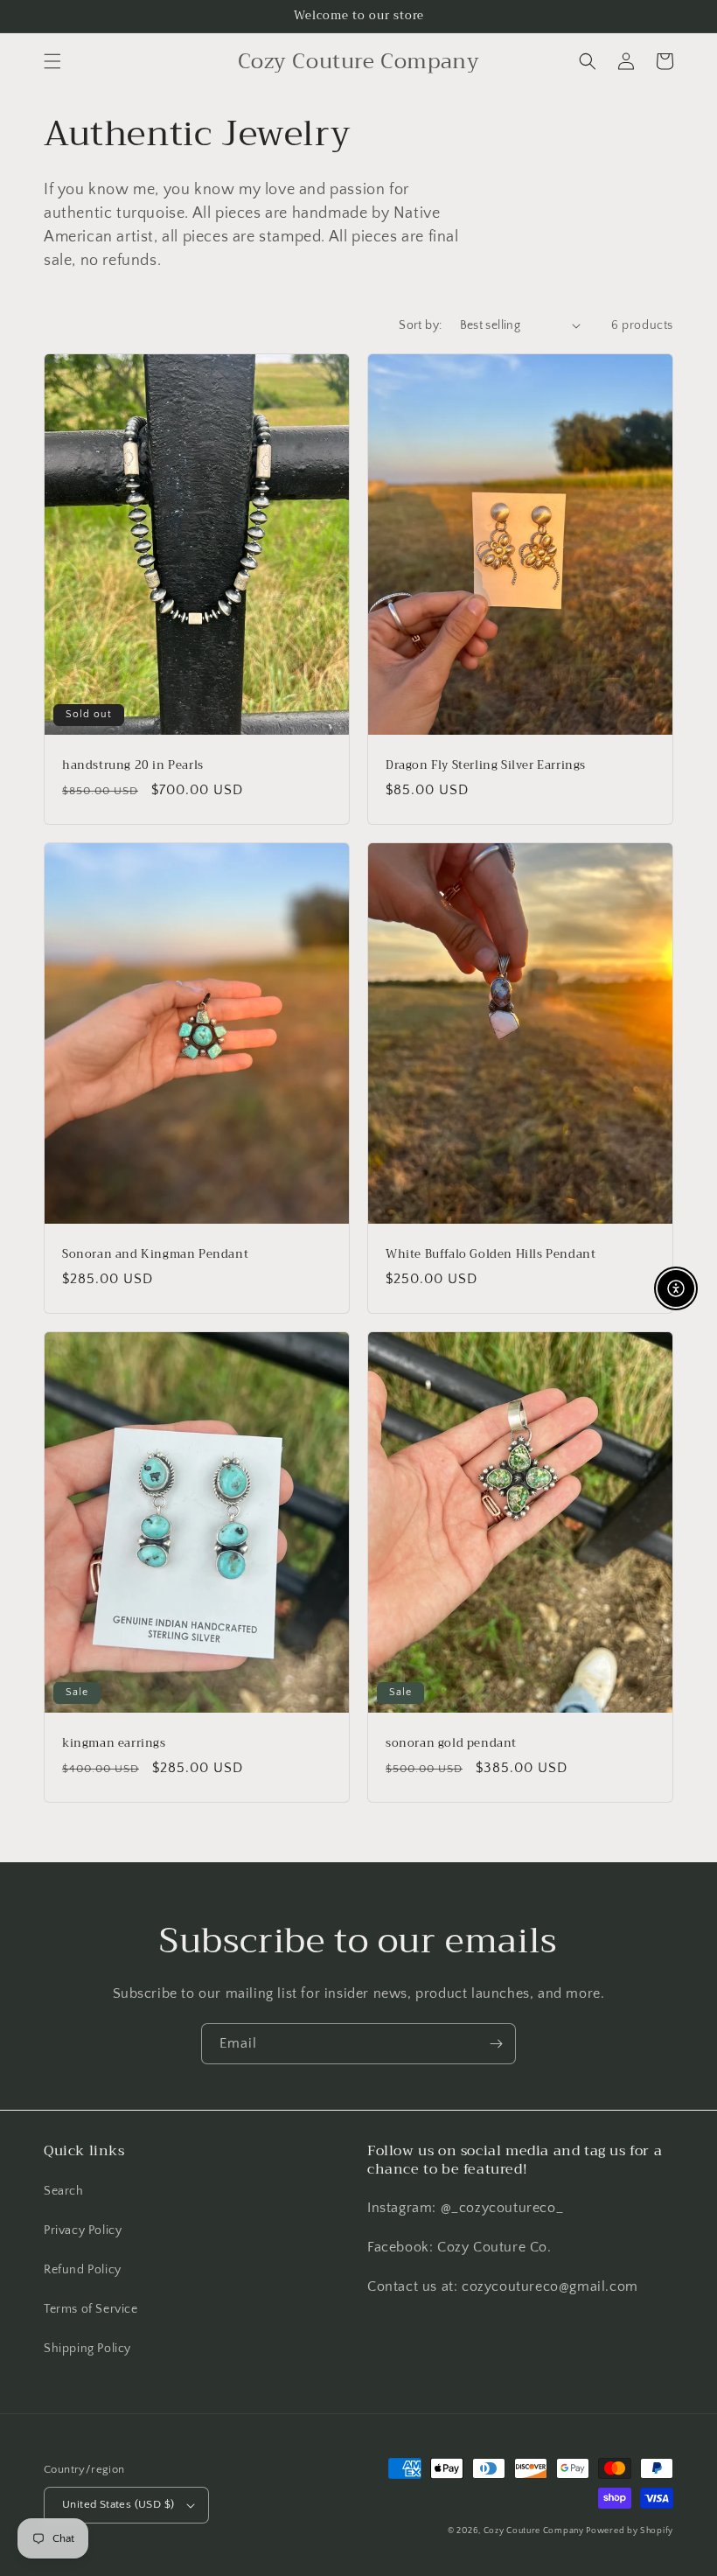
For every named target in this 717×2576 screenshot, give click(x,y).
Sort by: (420, 325)
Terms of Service (91, 2309)
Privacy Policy (83, 2230)
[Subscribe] (496, 2044)
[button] (52, 61)
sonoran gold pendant (451, 1744)
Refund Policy (83, 2270)
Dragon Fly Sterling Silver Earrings (486, 766)
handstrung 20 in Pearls (133, 766)
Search (64, 2191)
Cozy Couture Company (535, 2531)
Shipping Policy (87, 2349)
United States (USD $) (118, 2504)
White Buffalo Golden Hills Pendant (491, 1255)
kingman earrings (114, 1744)
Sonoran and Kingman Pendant (155, 1255)
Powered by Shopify (630, 2531)
